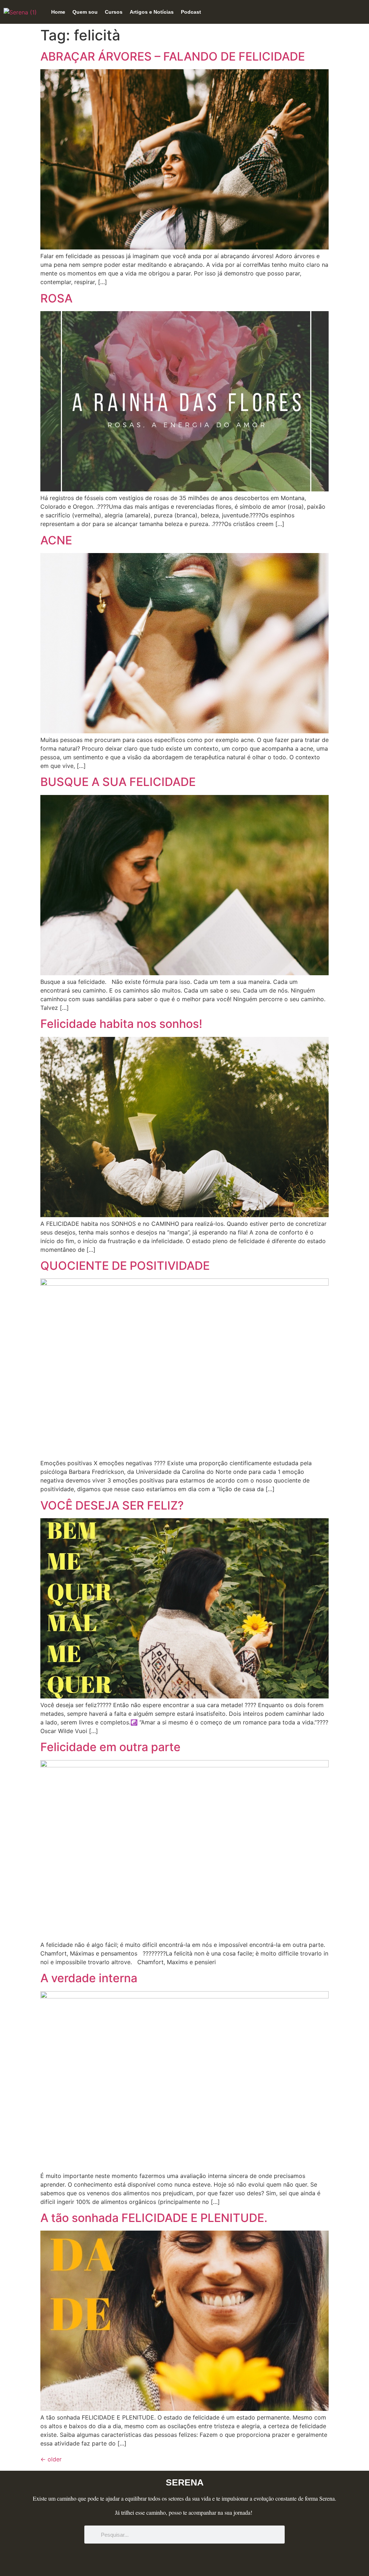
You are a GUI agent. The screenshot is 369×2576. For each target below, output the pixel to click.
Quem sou (85, 12)
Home (58, 12)
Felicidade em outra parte (110, 1747)
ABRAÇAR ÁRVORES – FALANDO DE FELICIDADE (173, 56)
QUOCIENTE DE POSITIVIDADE (125, 1266)
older (51, 2459)
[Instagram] (166, 2563)
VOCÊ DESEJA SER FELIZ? (112, 1505)
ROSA (56, 298)
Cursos (114, 12)
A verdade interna (89, 1978)
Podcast (191, 12)
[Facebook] (148, 2563)
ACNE (56, 540)
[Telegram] (184, 2563)
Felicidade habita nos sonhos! (121, 1024)
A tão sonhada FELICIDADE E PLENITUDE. (154, 2218)
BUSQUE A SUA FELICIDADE (118, 782)
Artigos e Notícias (152, 12)
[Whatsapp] (203, 2563)
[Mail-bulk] (221, 2563)
